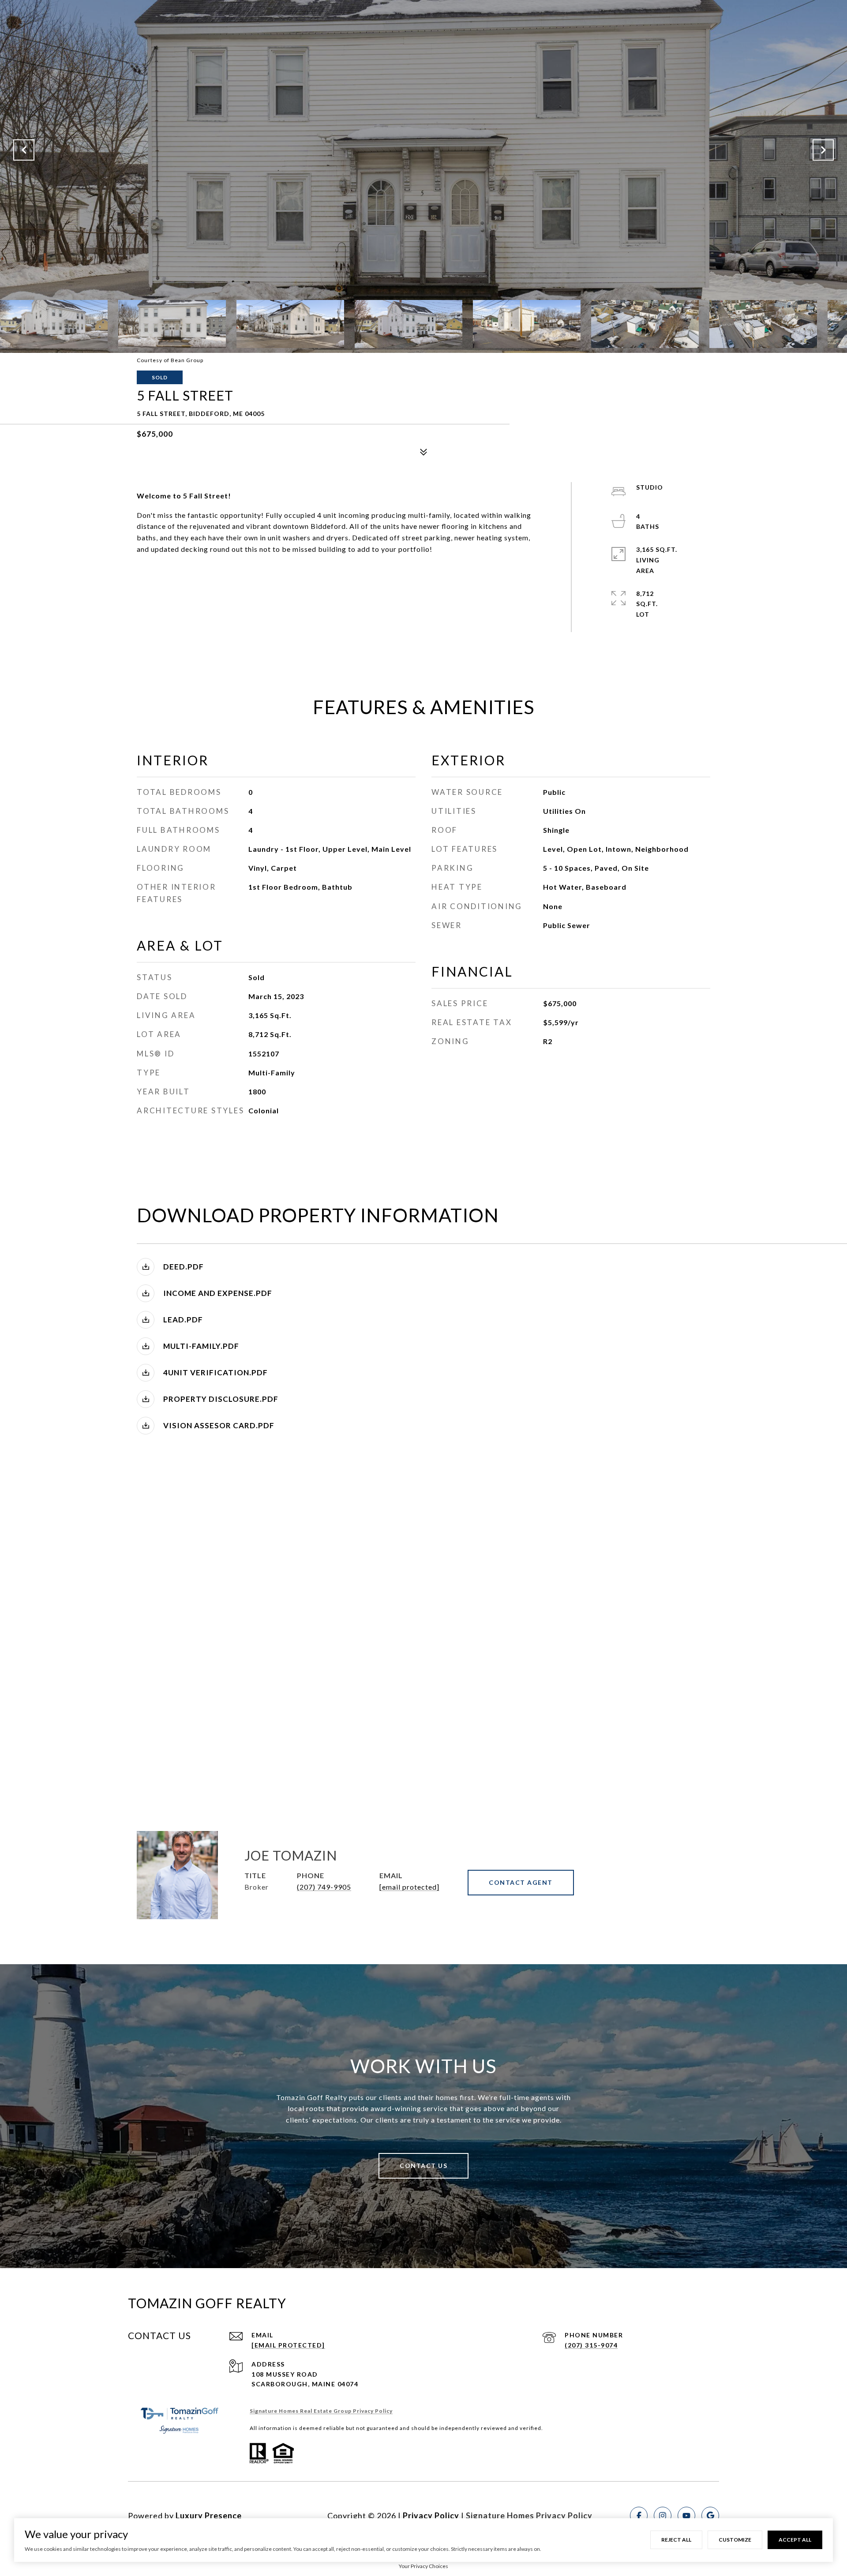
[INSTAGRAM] (663, 2516)
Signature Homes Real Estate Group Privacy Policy (321, 2411)
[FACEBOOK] (639, 2516)
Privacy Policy (431, 2516)
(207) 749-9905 (324, 1887)
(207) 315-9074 (591, 2345)
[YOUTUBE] (686, 2516)
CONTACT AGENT (521, 1882)
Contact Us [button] (423, 2166)
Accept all (795, 2540)
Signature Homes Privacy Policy (529, 2516)
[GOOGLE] (710, 2516)
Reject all (676, 2540)
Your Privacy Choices (423, 2566)
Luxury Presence (209, 2516)
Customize (735, 2540)
